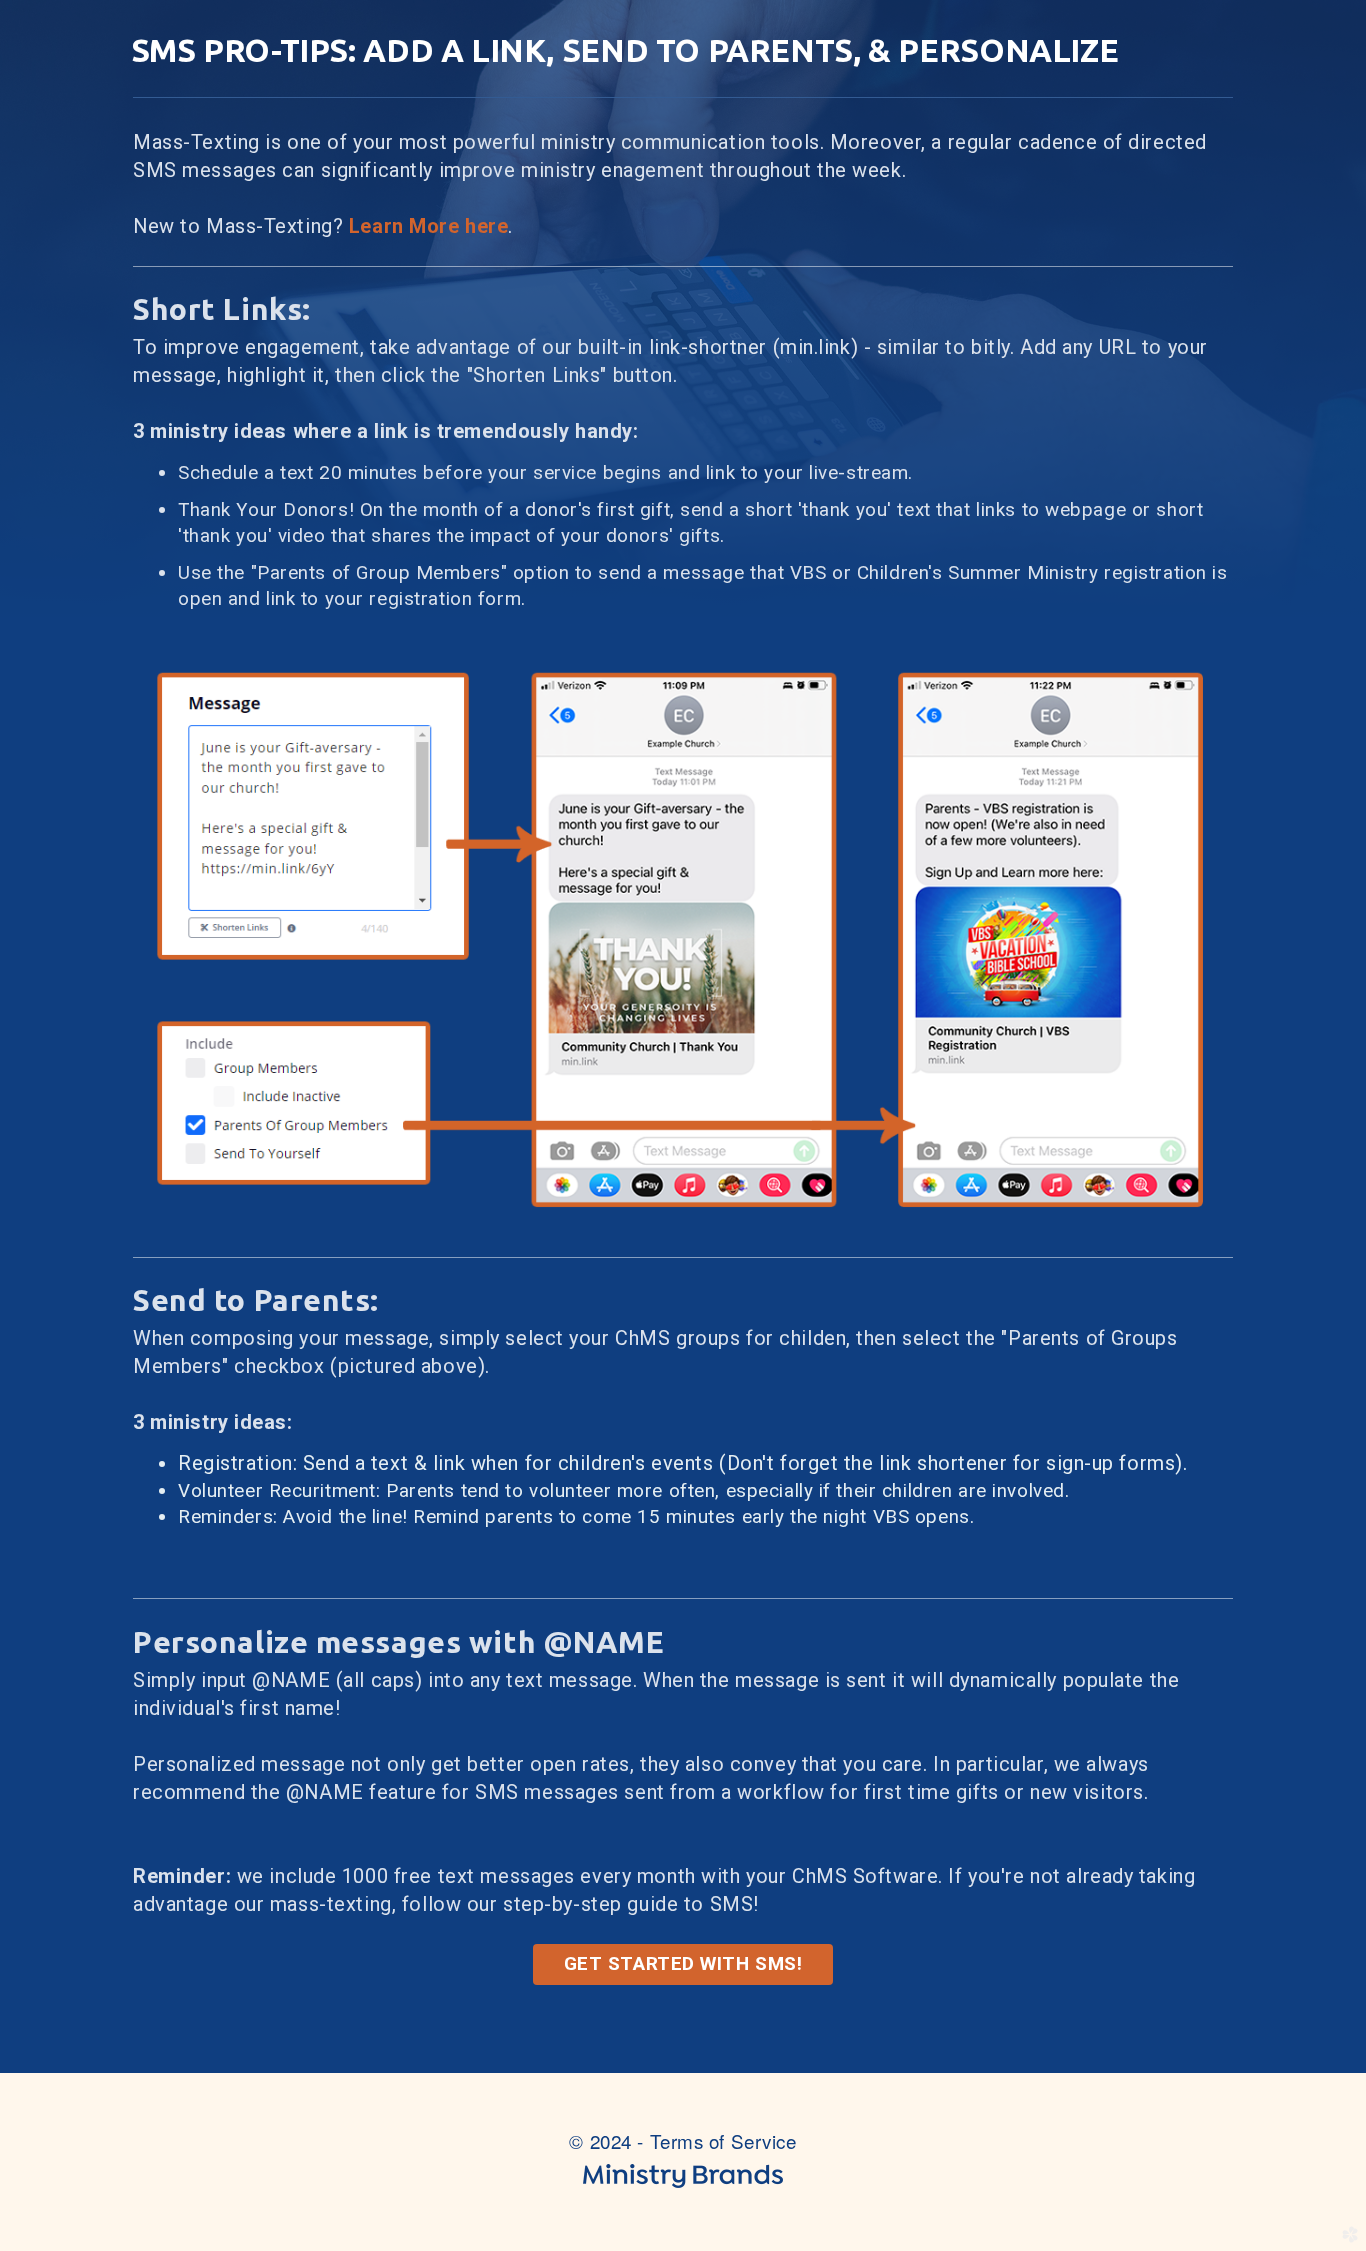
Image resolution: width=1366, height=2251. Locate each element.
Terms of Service (723, 2140)
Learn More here (429, 226)
